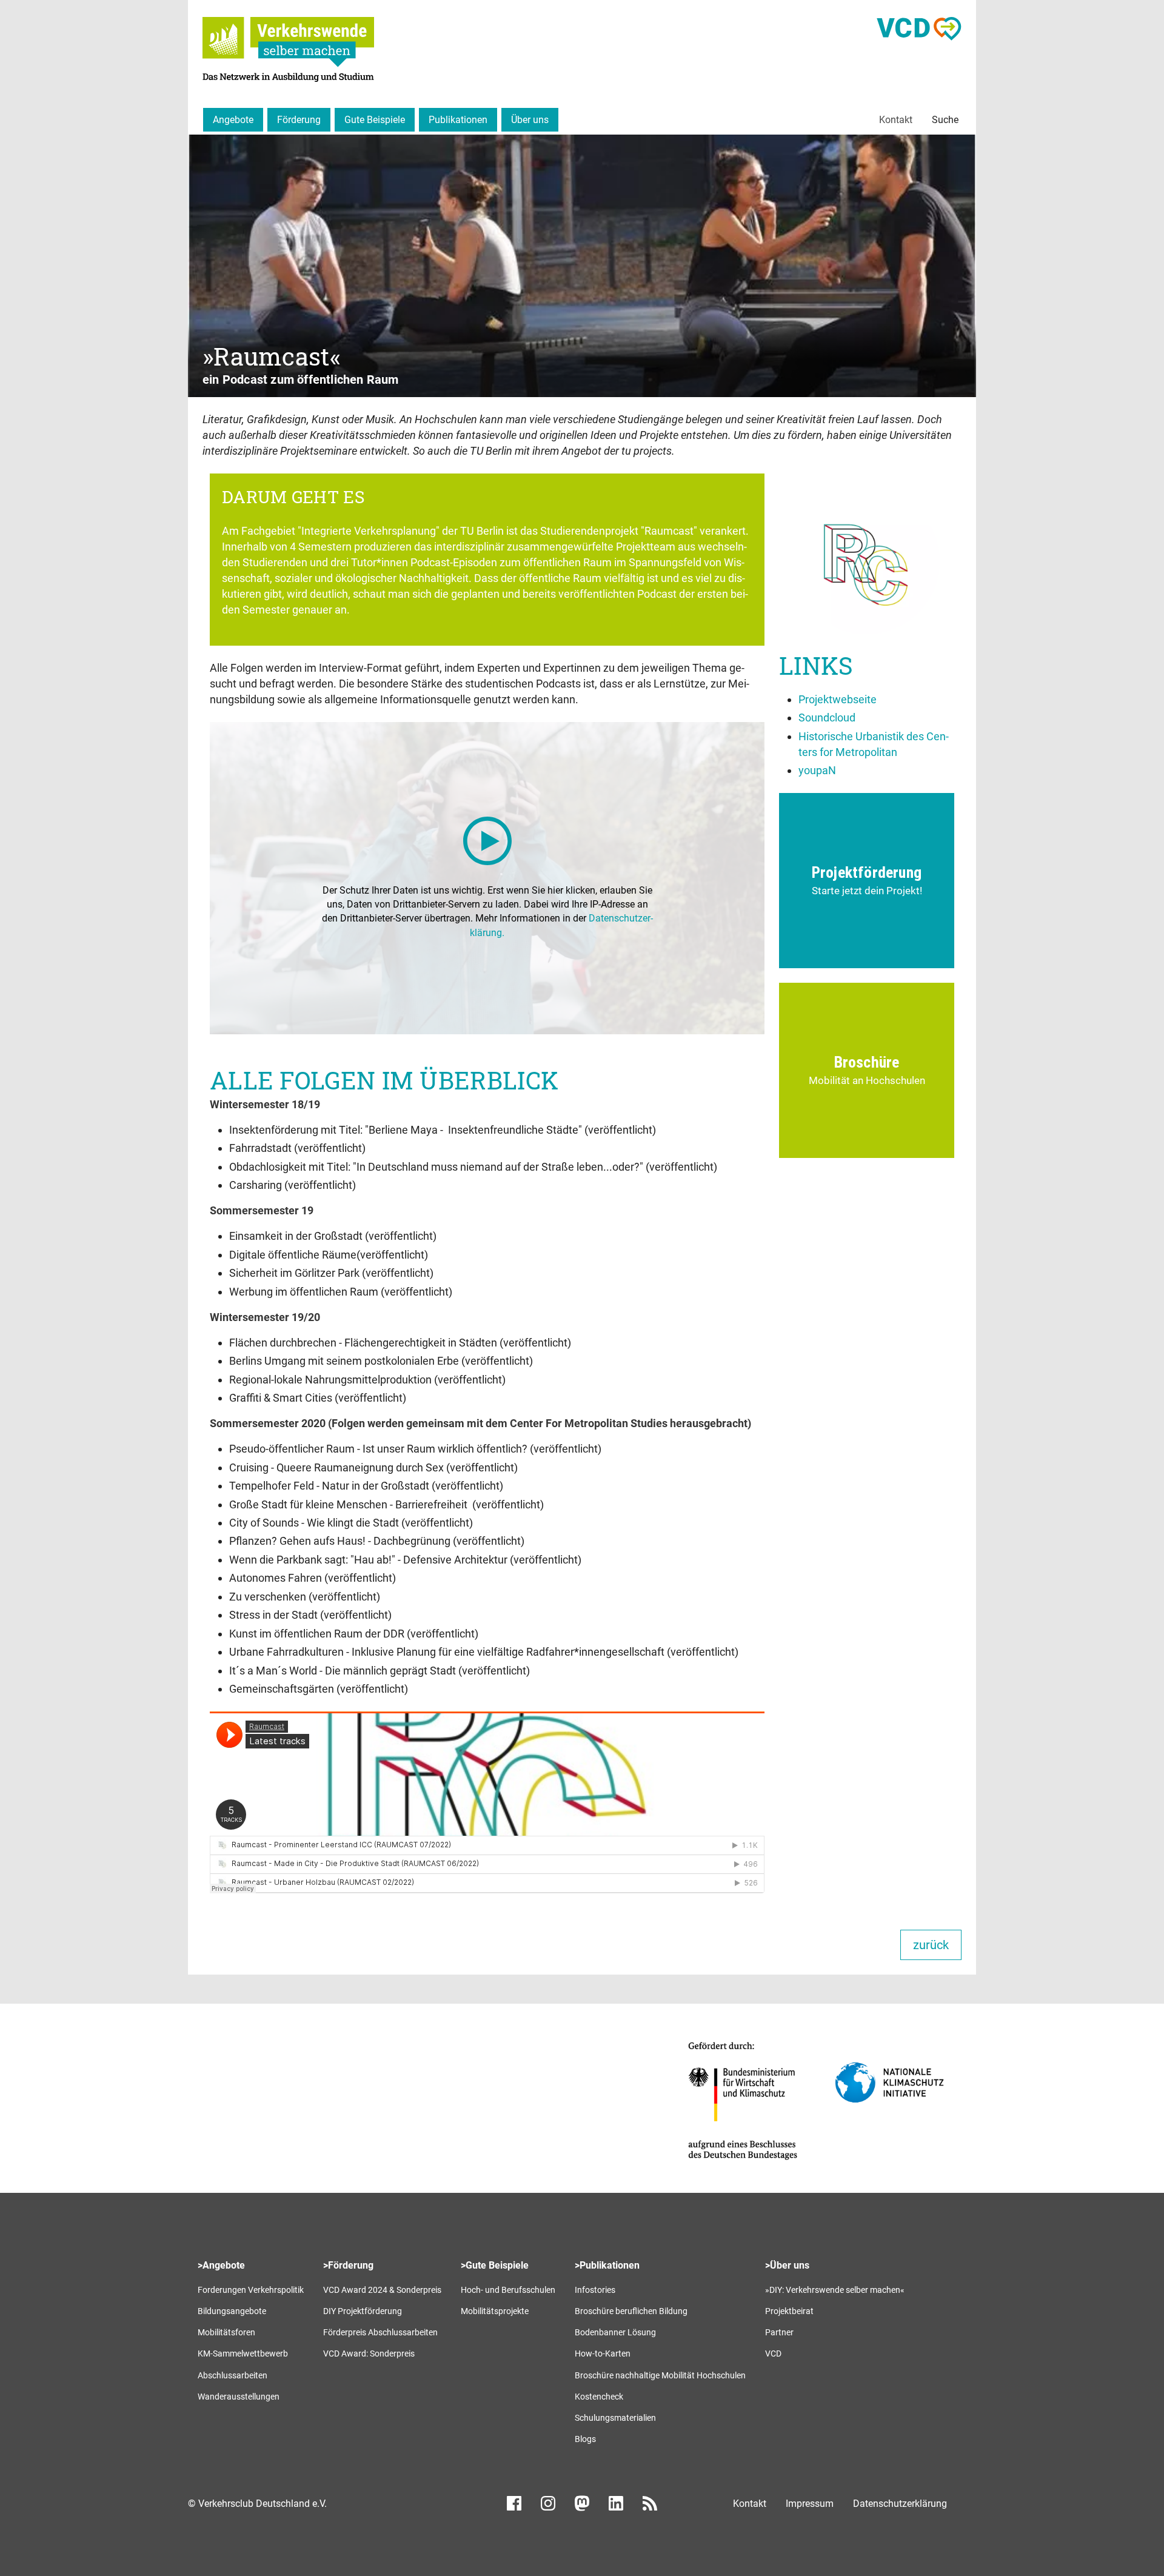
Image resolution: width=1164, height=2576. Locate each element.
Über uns (530, 120)
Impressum (810, 2504)
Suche (945, 120)
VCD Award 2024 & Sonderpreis (382, 2290)
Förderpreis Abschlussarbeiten (380, 2332)
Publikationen (458, 120)
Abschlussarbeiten (232, 2375)
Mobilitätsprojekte (495, 2311)
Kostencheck (599, 2397)
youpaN (817, 770)
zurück (931, 1945)
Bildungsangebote (232, 2311)
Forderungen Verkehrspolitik (251, 2290)
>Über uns (787, 2265)
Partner (779, 2332)
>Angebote (221, 2265)
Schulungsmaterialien (615, 2418)
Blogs (585, 2439)
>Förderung (348, 2265)
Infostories (595, 2290)
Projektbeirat (789, 2311)
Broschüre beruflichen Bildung (631, 2311)
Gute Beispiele (375, 120)
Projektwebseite (838, 699)
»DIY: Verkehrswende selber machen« (835, 2290)
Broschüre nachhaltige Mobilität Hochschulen (660, 2375)
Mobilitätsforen (226, 2332)
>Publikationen (607, 2265)
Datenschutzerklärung (900, 2504)
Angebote (233, 120)
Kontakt (896, 120)
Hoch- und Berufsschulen (508, 2290)
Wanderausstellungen (239, 2397)
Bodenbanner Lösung (615, 2332)
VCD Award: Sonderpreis (369, 2354)
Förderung (299, 120)
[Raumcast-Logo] (867, 561)
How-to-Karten (603, 2354)
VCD (773, 2354)
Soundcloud (827, 718)
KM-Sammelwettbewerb (243, 2354)
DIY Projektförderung (363, 2311)
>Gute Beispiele (495, 2265)
